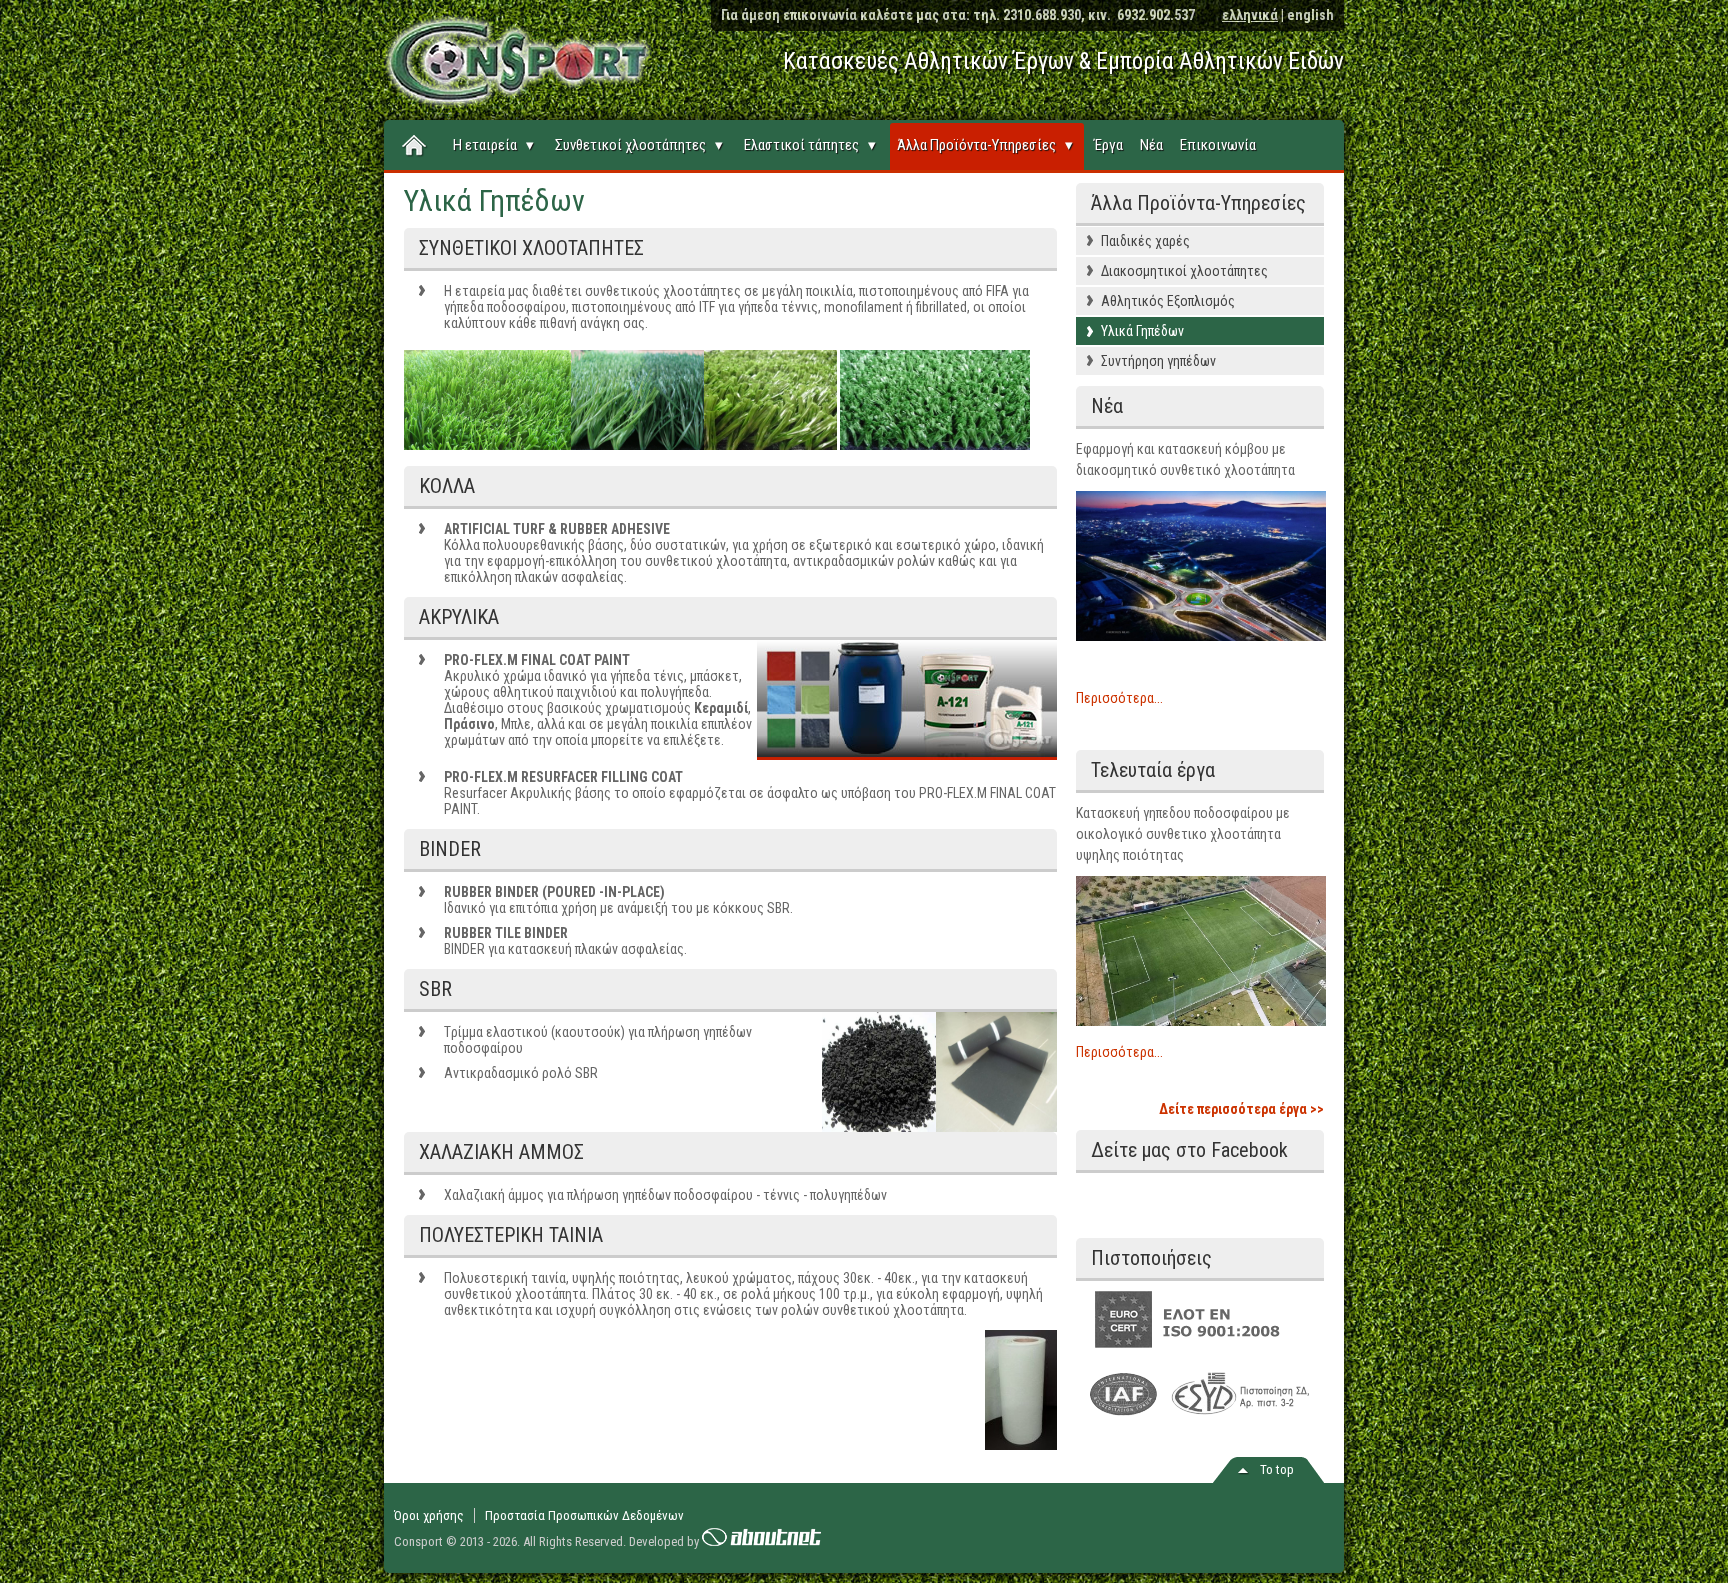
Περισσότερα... (1119, 698)
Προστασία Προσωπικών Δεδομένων (584, 1515)
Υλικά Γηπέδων (1142, 331)
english (1310, 15)
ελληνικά (1250, 15)
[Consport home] (504, 55)
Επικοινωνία (1218, 145)
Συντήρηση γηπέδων (1158, 361)
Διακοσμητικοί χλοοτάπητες (1184, 271)
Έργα (1108, 145)
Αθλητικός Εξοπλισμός (1168, 301)
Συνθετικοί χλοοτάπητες (639, 145)
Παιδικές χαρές (1145, 241)
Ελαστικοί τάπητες (810, 145)
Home (415, 146)
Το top (1277, 1469)
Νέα (1151, 145)
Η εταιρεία (493, 145)
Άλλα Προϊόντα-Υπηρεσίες (985, 145)
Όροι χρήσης (429, 1515)
